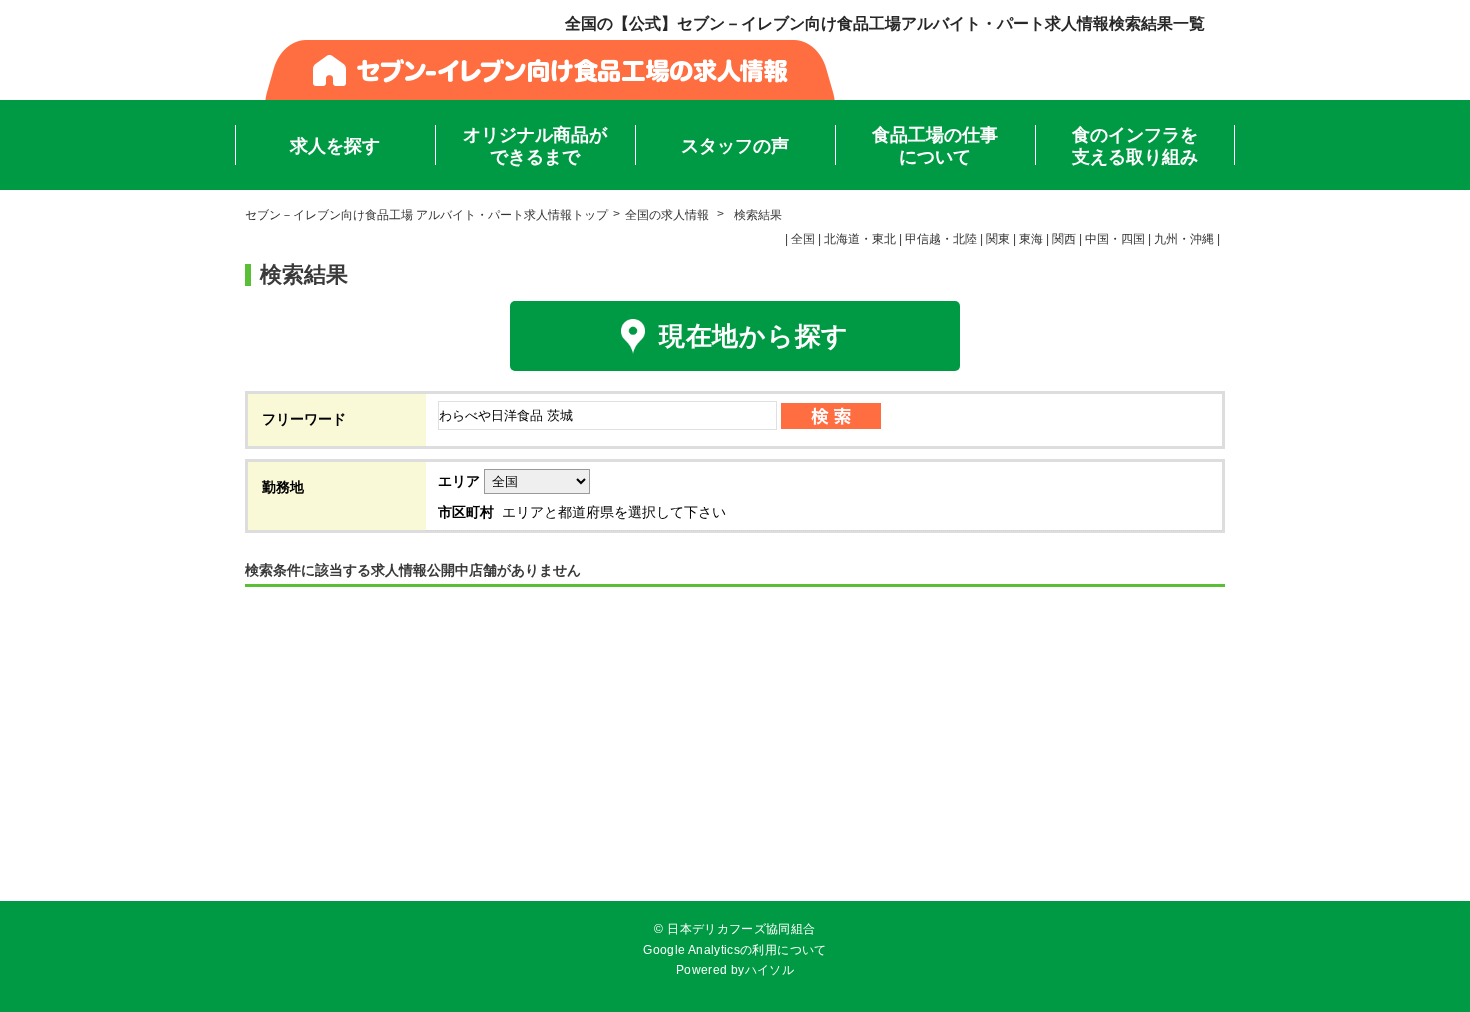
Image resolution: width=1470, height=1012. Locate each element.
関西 (1064, 239)
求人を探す (335, 146)
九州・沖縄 (1184, 239)
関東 (998, 239)
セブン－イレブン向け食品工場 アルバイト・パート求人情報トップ (426, 215)
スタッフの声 (735, 146)
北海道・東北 (860, 239)
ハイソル (769, 970)
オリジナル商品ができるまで (535, 146)
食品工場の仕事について (935, 146)
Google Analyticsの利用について (734, 950)
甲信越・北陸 (941, 239)
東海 (1031, 239)
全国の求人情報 (668, 215)
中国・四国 (1115, 239)
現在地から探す (754, 336)
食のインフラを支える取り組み (1135, 146)
